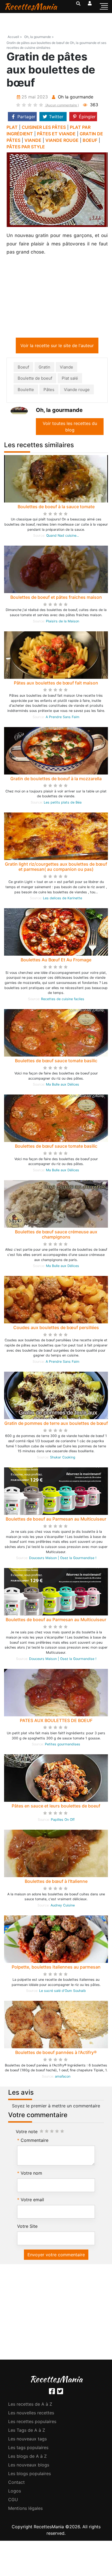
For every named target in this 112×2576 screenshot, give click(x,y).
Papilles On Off (63, 1821)
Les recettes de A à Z (30, 2405)
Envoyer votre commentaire (56, 2256)
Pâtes (49, 391)
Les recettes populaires (32, 2423)
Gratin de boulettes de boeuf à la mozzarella (56, 780)
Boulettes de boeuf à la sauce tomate (56, 508)
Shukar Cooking (63, 1458)
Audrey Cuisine (63, 1906)
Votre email (32, 2201)
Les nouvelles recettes (31, 2414)
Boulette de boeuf (35, 379)
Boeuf (23, 368)
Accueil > (15, 37)
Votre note (27, 2133)
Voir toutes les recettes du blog (70, 428)
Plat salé (70, 379)
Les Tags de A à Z (27, 2431)
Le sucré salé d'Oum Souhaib (63, 1992)
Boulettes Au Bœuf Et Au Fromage (56, 961)
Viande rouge (77, 391)
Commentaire (35, 2141)
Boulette (26, 391)
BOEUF (90, 140)
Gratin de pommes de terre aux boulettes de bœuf (56, 1424)
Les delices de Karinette (63, 899)
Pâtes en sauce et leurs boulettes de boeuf (56, 1807)
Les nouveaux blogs (29, 2466)
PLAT (12, 127)
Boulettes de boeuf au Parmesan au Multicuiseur (56, 1520)
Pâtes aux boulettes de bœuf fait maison (56, 684)
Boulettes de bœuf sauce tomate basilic (56, 1062)
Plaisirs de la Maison (63, 622)
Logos (15, 2492)
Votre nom (31, 2174)
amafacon (63, 2077)
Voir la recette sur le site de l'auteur (57, 347)
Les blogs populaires (29, 2475)
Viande (66, 368)
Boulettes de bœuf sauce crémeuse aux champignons (56, 1235)
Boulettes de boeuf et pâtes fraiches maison (56, 598)
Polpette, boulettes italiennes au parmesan (56, 1968)
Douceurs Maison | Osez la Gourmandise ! (63, 1559)
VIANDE (33, 140)
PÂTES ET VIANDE (56, 134)
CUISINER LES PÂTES (44, 127)
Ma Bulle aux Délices (63, 1085)
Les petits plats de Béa (63, 803)
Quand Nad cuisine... (63, 537)
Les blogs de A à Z (27, 2457)
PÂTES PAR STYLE (26, 147)
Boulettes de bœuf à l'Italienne (56, 1882)
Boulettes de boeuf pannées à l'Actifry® (56, 2053)
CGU (13, 2501)
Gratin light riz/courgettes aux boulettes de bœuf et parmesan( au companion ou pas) (56, 868)
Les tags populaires (28, 2449)
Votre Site (27, 2227)
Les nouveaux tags (27, 2440)
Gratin (44, 368)
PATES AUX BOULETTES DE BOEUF (56, 1721)
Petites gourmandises (63, 1745)
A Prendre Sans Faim (63, 718)
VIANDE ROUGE (62, 140)
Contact (16, 2483)
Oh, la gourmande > (39, 37)
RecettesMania (30, 6)
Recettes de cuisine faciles (63, 1000)
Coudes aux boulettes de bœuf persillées (56, 1329)
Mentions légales (25, 2509)
